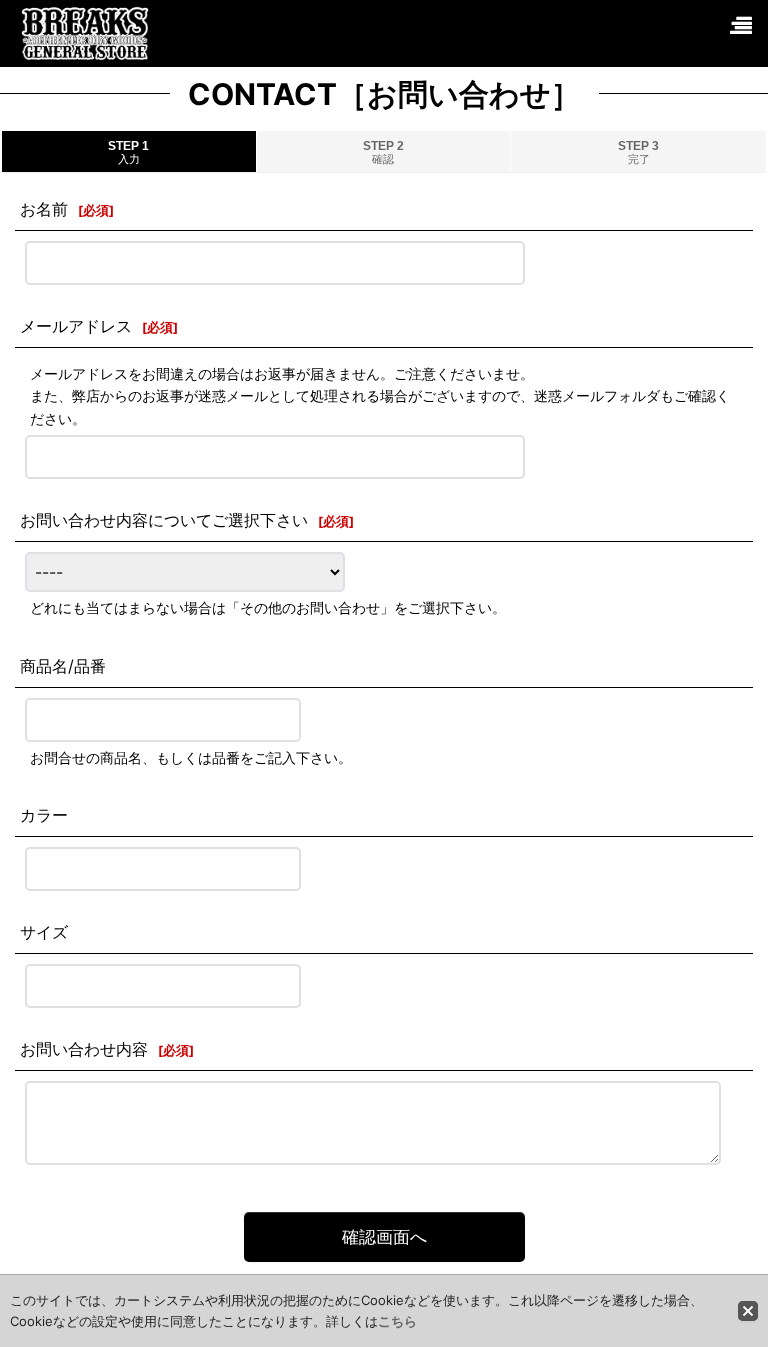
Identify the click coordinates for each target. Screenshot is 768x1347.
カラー (44, 815)
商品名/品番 (63, 666)
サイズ (44, 932)
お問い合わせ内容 (84, 1049)
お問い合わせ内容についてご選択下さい (164, 520)
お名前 (44, 209)
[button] (740, 26)
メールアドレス (76, 326)
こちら (397, 1321)
